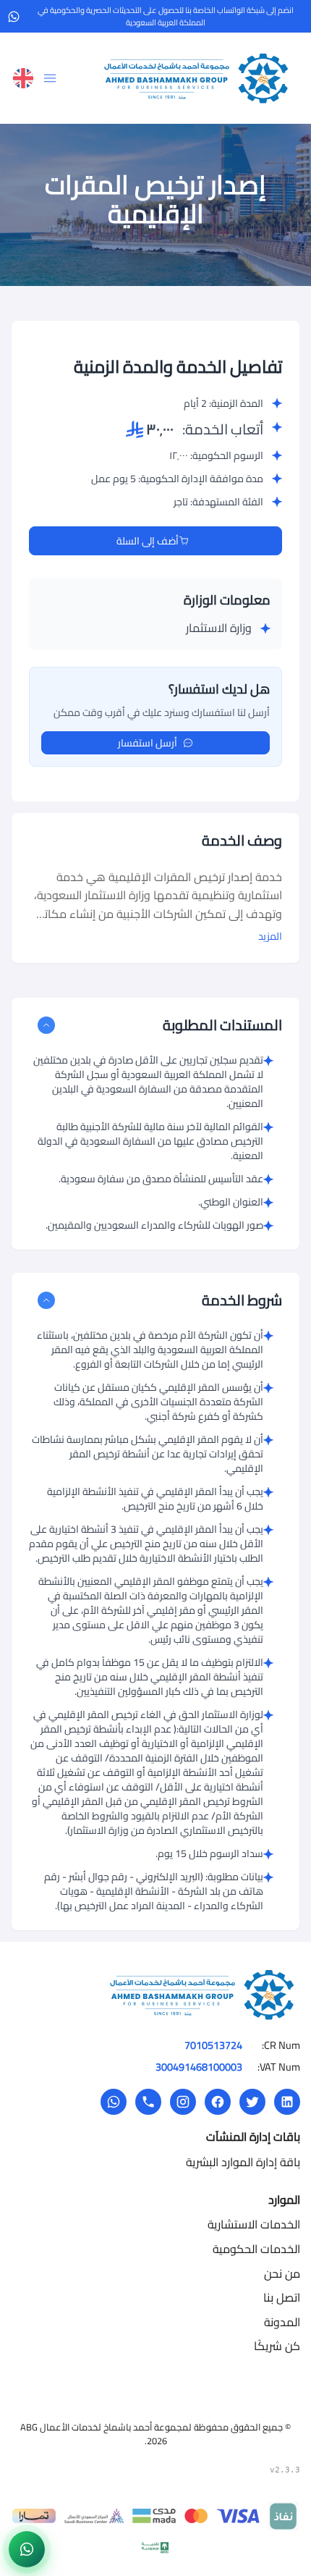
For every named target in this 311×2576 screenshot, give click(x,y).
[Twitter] (252, 2102)
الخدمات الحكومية (256, 2249)
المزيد (270, 936)
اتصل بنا (282, 2297)
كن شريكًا (277, 2346)
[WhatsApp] (114, 2102)
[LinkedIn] (287, 2102)
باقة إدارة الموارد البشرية (243, 2162)
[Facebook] (218, 2102)
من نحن (282, 2273)
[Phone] (148, 2102)
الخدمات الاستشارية (254, 2224)
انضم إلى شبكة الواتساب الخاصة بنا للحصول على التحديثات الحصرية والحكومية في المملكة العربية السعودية (166, 16)
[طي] (46, 1025)
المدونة (282, 2322)
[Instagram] (183, 2102)
